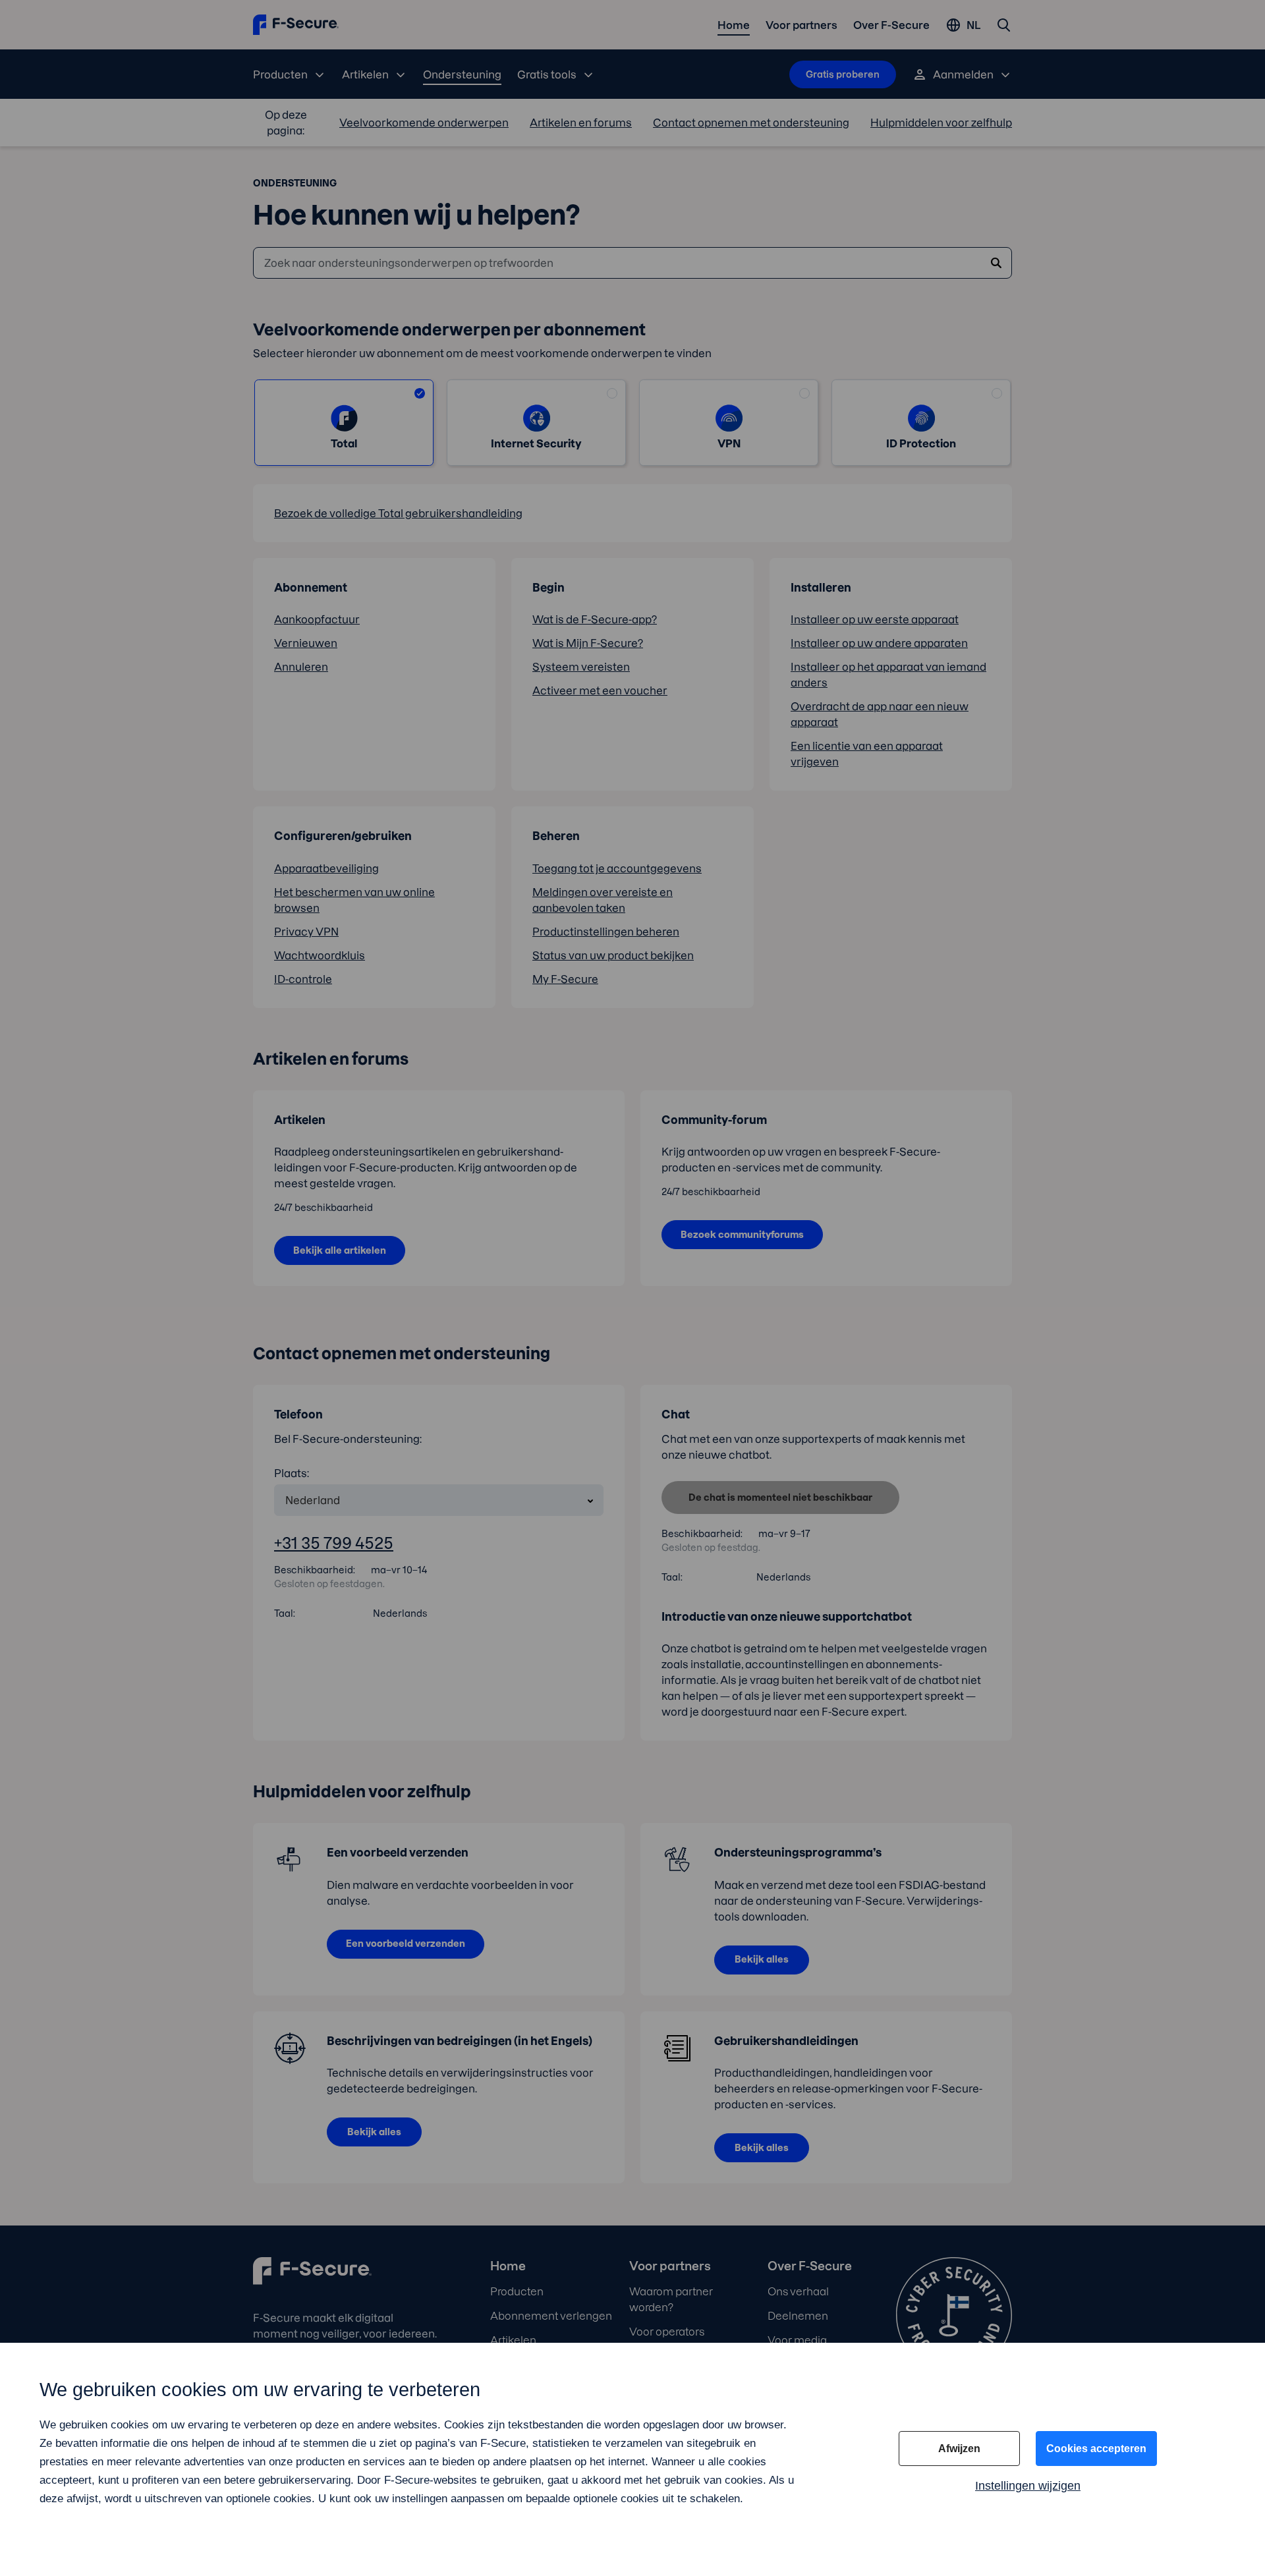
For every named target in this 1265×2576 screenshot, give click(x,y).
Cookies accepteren (1096, 2449)
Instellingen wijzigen (1028, 2486)
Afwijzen (959, 2449)
